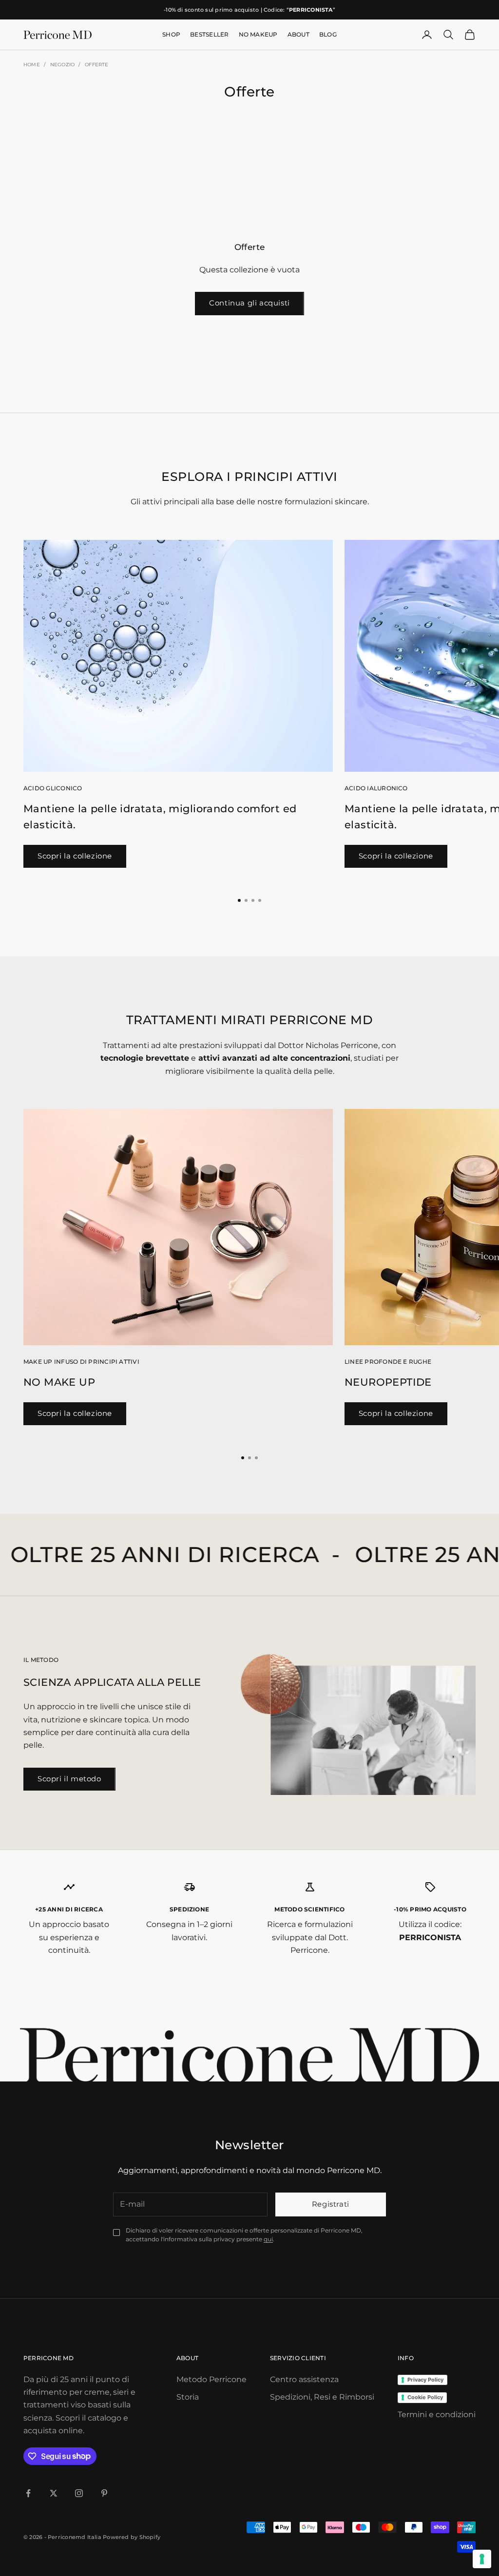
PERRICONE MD (48, 2358)
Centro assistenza (304, 2379)
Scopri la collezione (75, 856)
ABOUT (298, 34)
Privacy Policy (425, 2380)
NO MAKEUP (258, 34)
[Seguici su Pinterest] (104, 2493)
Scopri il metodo (69, 1779)
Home (32, 65)
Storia (188, 2397)
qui (268, 2239)
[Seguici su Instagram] (79, 2493)
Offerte (96, 65)
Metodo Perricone (211, 2379)
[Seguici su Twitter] (54, 2493)
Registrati (331, 2204)
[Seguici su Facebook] (28, 2493)
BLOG (328, 34)
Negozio (62, 65)
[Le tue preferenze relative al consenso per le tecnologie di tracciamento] (482, 2559)
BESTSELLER (209, 34)
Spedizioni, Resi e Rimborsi (322, 2397)
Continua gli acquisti (249, 303)
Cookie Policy (425, 2397)
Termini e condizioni (437, 2414)
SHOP (171, 34)
